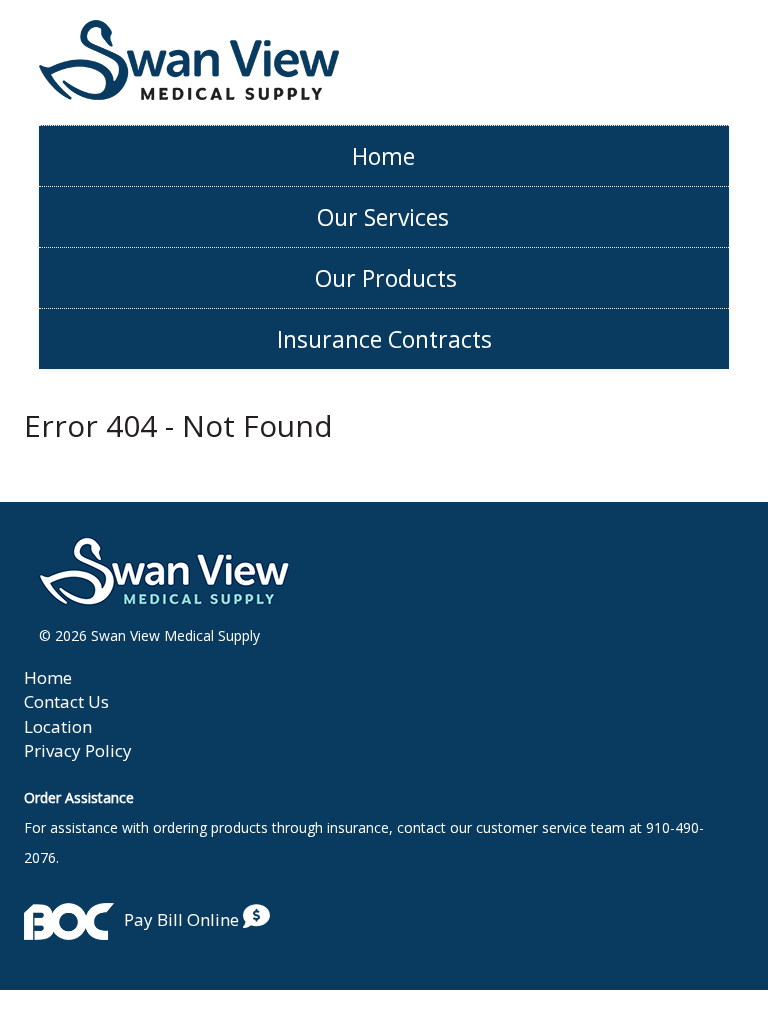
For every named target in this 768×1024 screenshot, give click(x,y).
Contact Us (66, 701)
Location (58, 726)
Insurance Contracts (384, 339)
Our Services (383, 217)
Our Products (386, 278)
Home (383, 156)
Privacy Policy (78, 750)
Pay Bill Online (183, 919)
